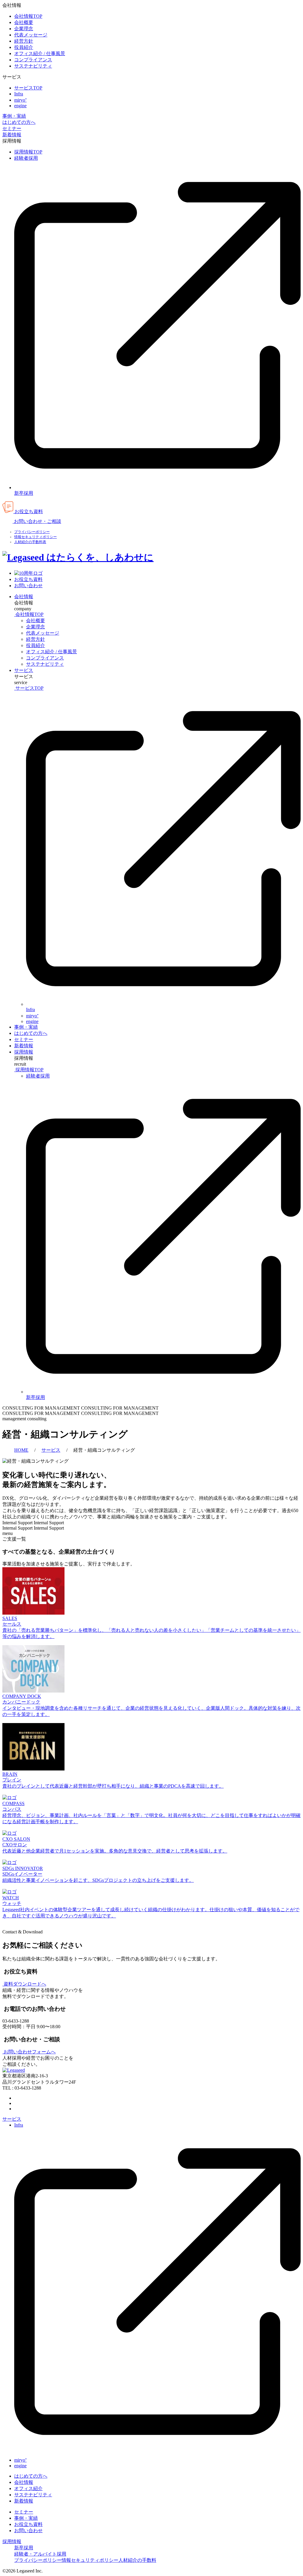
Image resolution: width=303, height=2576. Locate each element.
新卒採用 (24, 2548)
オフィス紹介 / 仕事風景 (40, 53)
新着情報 (12, 135)
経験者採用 (26, 158)
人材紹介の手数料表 (30, 542)
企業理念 (24, 29)
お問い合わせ (28, 2531)
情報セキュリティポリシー (36, 537)
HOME (21, 1450)
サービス (24, 670)
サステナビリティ (33, 66)
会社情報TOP (28, 16)
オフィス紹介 (28, 2488)
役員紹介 (24, 47)
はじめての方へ (19, 122)
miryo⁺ (20, 100)
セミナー (12, 128)
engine (20, 106)
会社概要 (24, 22)
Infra (19, 94)
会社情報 (24, 597)
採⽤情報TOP (28, 152)
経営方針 (24, 41)
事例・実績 (14, 116)
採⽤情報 (24, 1052)
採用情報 (12, 2541)
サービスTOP (28, 88)
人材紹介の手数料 (137, 2560)
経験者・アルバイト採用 (40, 2554)
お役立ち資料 (28, 2524)
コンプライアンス (33, 60)
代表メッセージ (31, 35)
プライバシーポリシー (32, 532)
